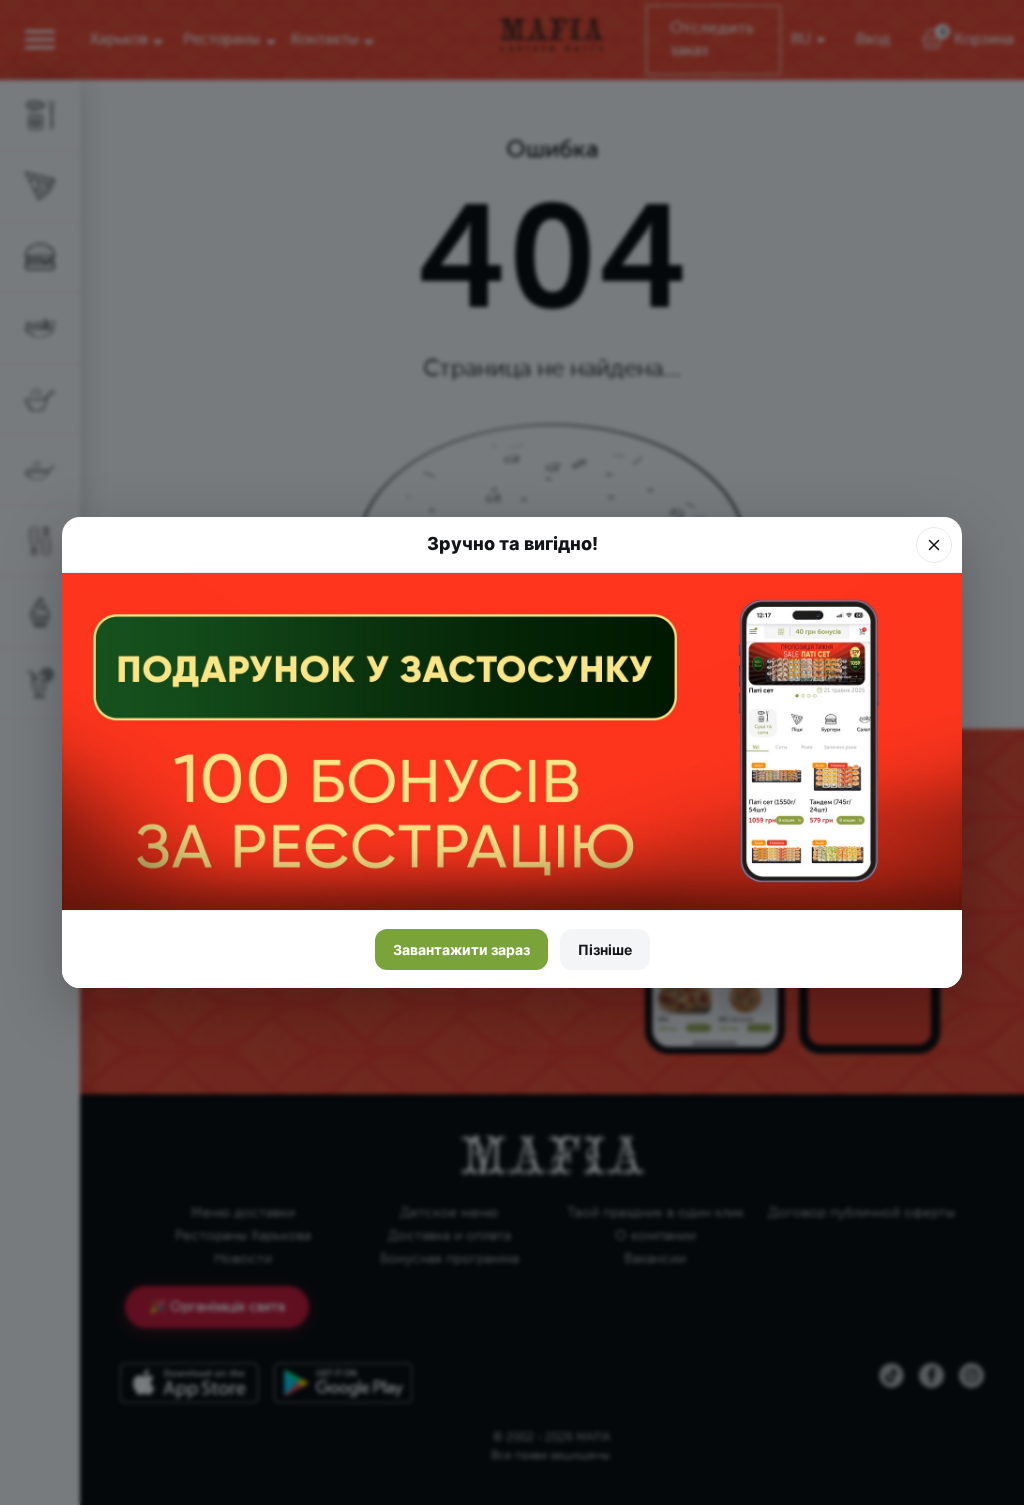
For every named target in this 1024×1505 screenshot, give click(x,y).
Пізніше (605, 949)
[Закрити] (934, 545)
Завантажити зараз (461, 949)
